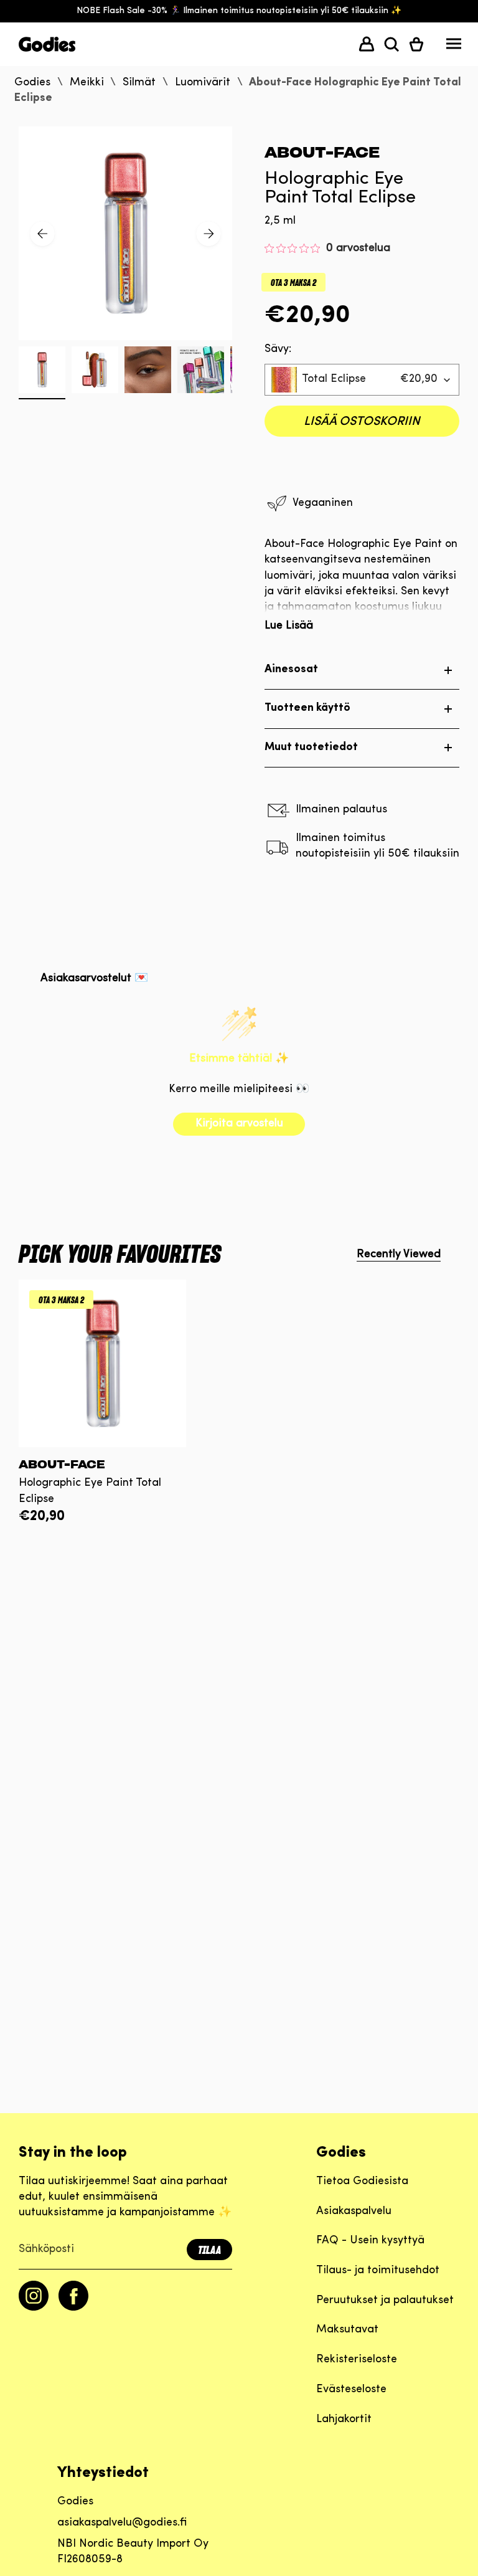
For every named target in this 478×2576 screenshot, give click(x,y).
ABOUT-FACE (322, 152)
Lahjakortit (344, 2420)
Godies (32, 83)
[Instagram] (34, 2308)
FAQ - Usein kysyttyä (370, 2241)
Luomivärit (203, 83)
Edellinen (42, 234)
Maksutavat (347, 2330)
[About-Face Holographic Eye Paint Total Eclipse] (102, 1363)
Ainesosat (291, 670)
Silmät (139, 83)
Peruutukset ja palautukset (385, 2301)
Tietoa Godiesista (362, 2182)
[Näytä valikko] (454, 47)
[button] (391, 44)
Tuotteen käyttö (307, 708)
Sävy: (278, 349)
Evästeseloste (351, 2390)
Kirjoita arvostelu (239, 1124)
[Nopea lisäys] (102, 1438)
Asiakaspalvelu (354, 2212)
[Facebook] (73, 2308)
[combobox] (362, 380)
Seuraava (209, 234)
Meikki (87, 83)
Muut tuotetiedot (311, 748)
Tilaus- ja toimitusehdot (378, 2271)
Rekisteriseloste (357, 2360)
